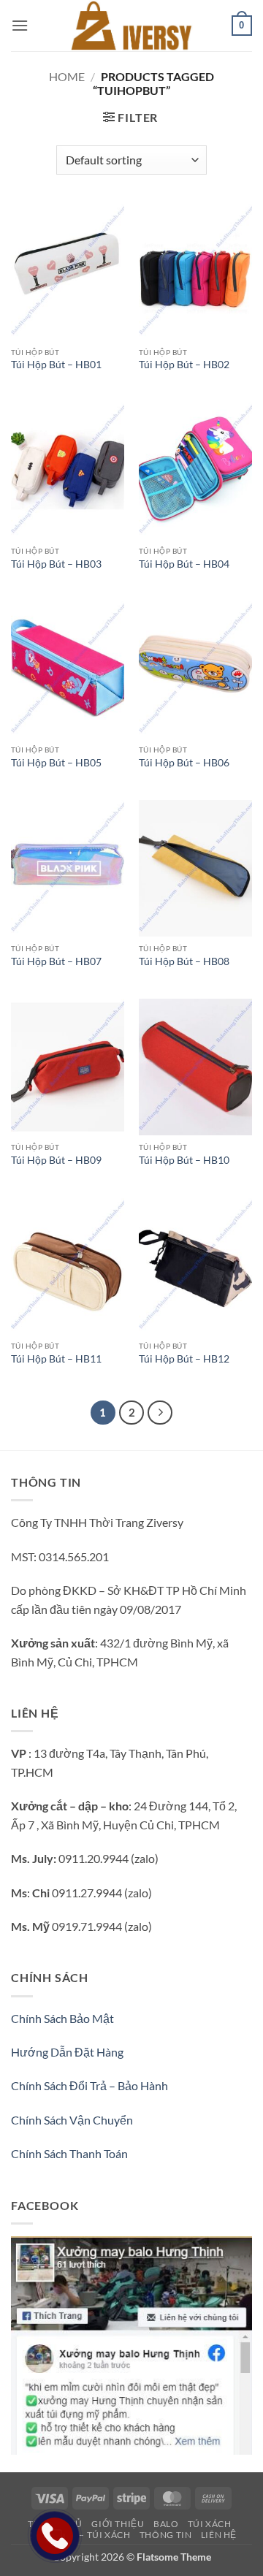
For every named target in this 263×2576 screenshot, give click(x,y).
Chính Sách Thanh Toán (69, 2153)
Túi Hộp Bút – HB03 (56, 564)
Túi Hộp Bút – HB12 (184, 1359)
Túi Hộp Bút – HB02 (184, 365)
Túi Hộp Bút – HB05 (56, 763)
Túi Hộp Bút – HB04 (184, 564)
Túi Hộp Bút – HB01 (56, 365)
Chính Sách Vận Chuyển (72, 2120)
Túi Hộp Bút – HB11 (56, 1359)
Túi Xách (210, 2524)
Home (67, 76)
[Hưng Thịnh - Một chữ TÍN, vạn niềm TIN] (131, 26)
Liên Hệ (219, 2535)
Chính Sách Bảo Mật (62, 2018)
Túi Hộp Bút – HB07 (56, 961)
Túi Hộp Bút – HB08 (184, 961)
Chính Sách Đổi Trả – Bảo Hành (89, 2085)
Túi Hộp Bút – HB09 (56, 1160)
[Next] (160, 1413)
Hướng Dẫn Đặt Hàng (67, 2052)
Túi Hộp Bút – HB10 (184, 1160)
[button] (20, 25)
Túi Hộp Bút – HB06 (184, 763)
